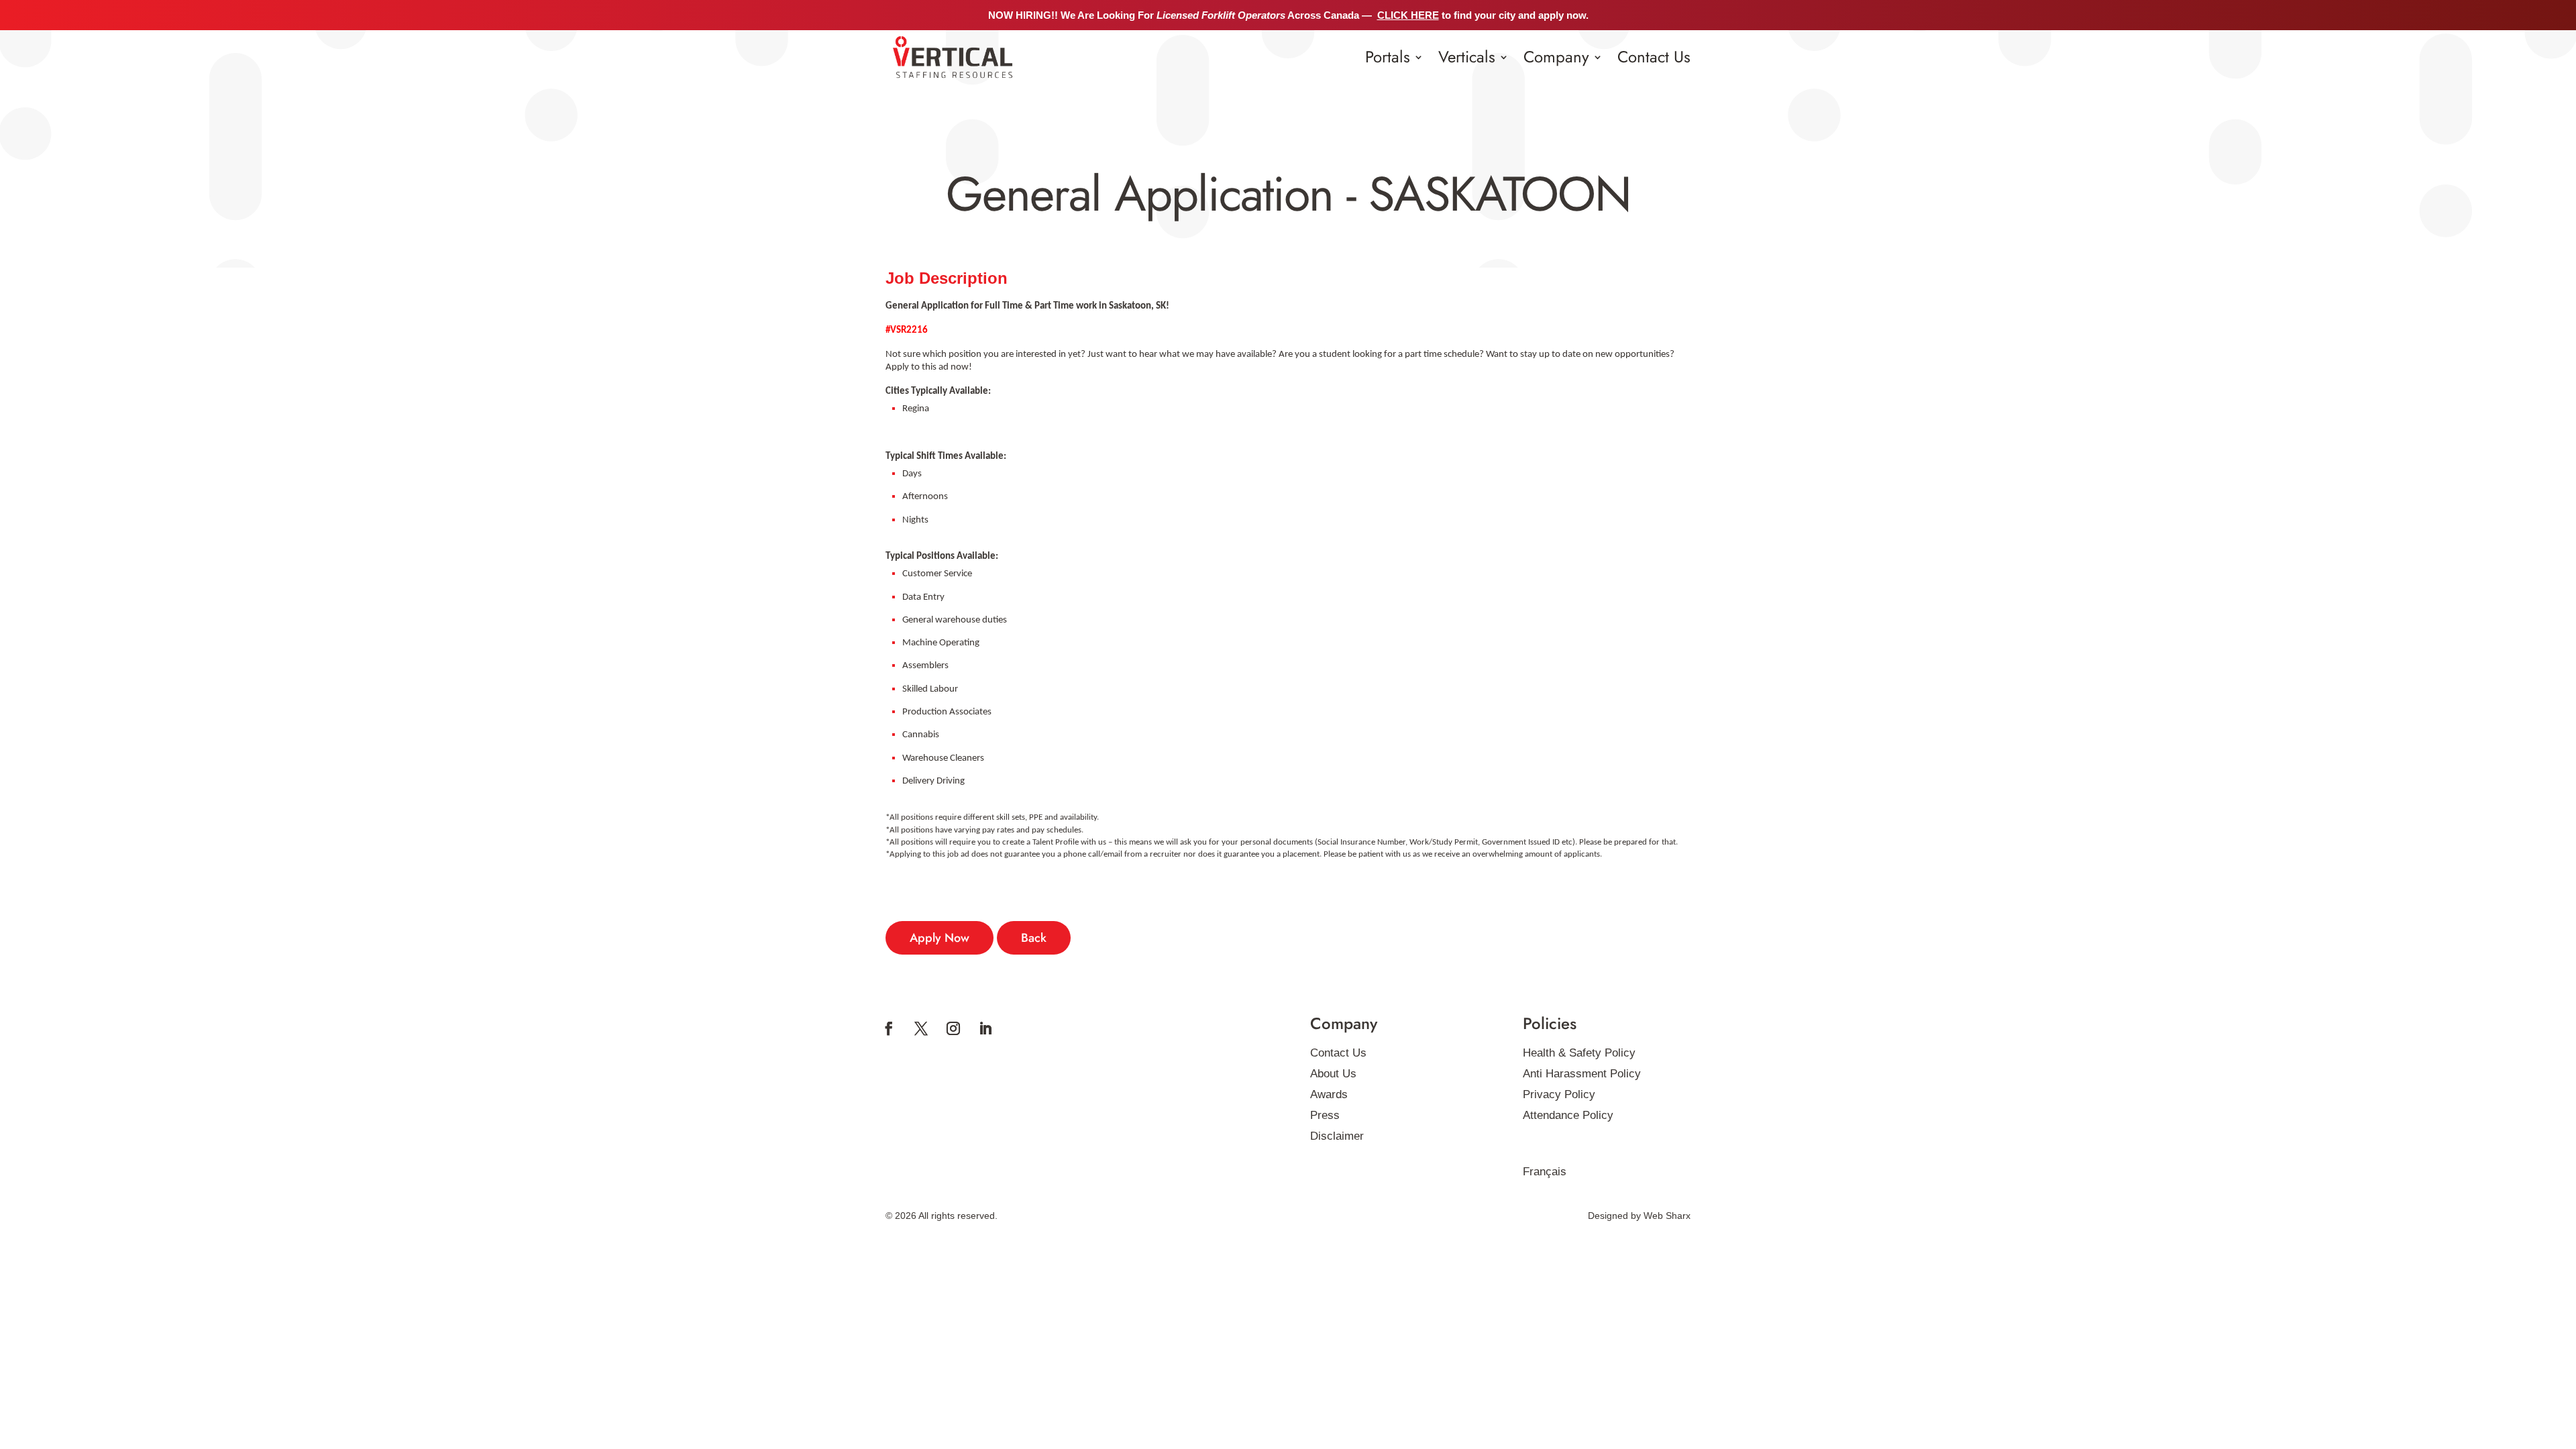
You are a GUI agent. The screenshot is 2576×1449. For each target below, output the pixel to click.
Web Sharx (1667, 1216)
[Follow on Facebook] (889, 1028)
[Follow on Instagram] (953, 1028)
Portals (1388, 57)
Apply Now (940, 938)
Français (1545, 1172)
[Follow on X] (921, 1028)
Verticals (1467, 57)
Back (1034, 938)
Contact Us (1654, 57)
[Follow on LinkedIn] (985, 1028)
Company (1556, 57)
